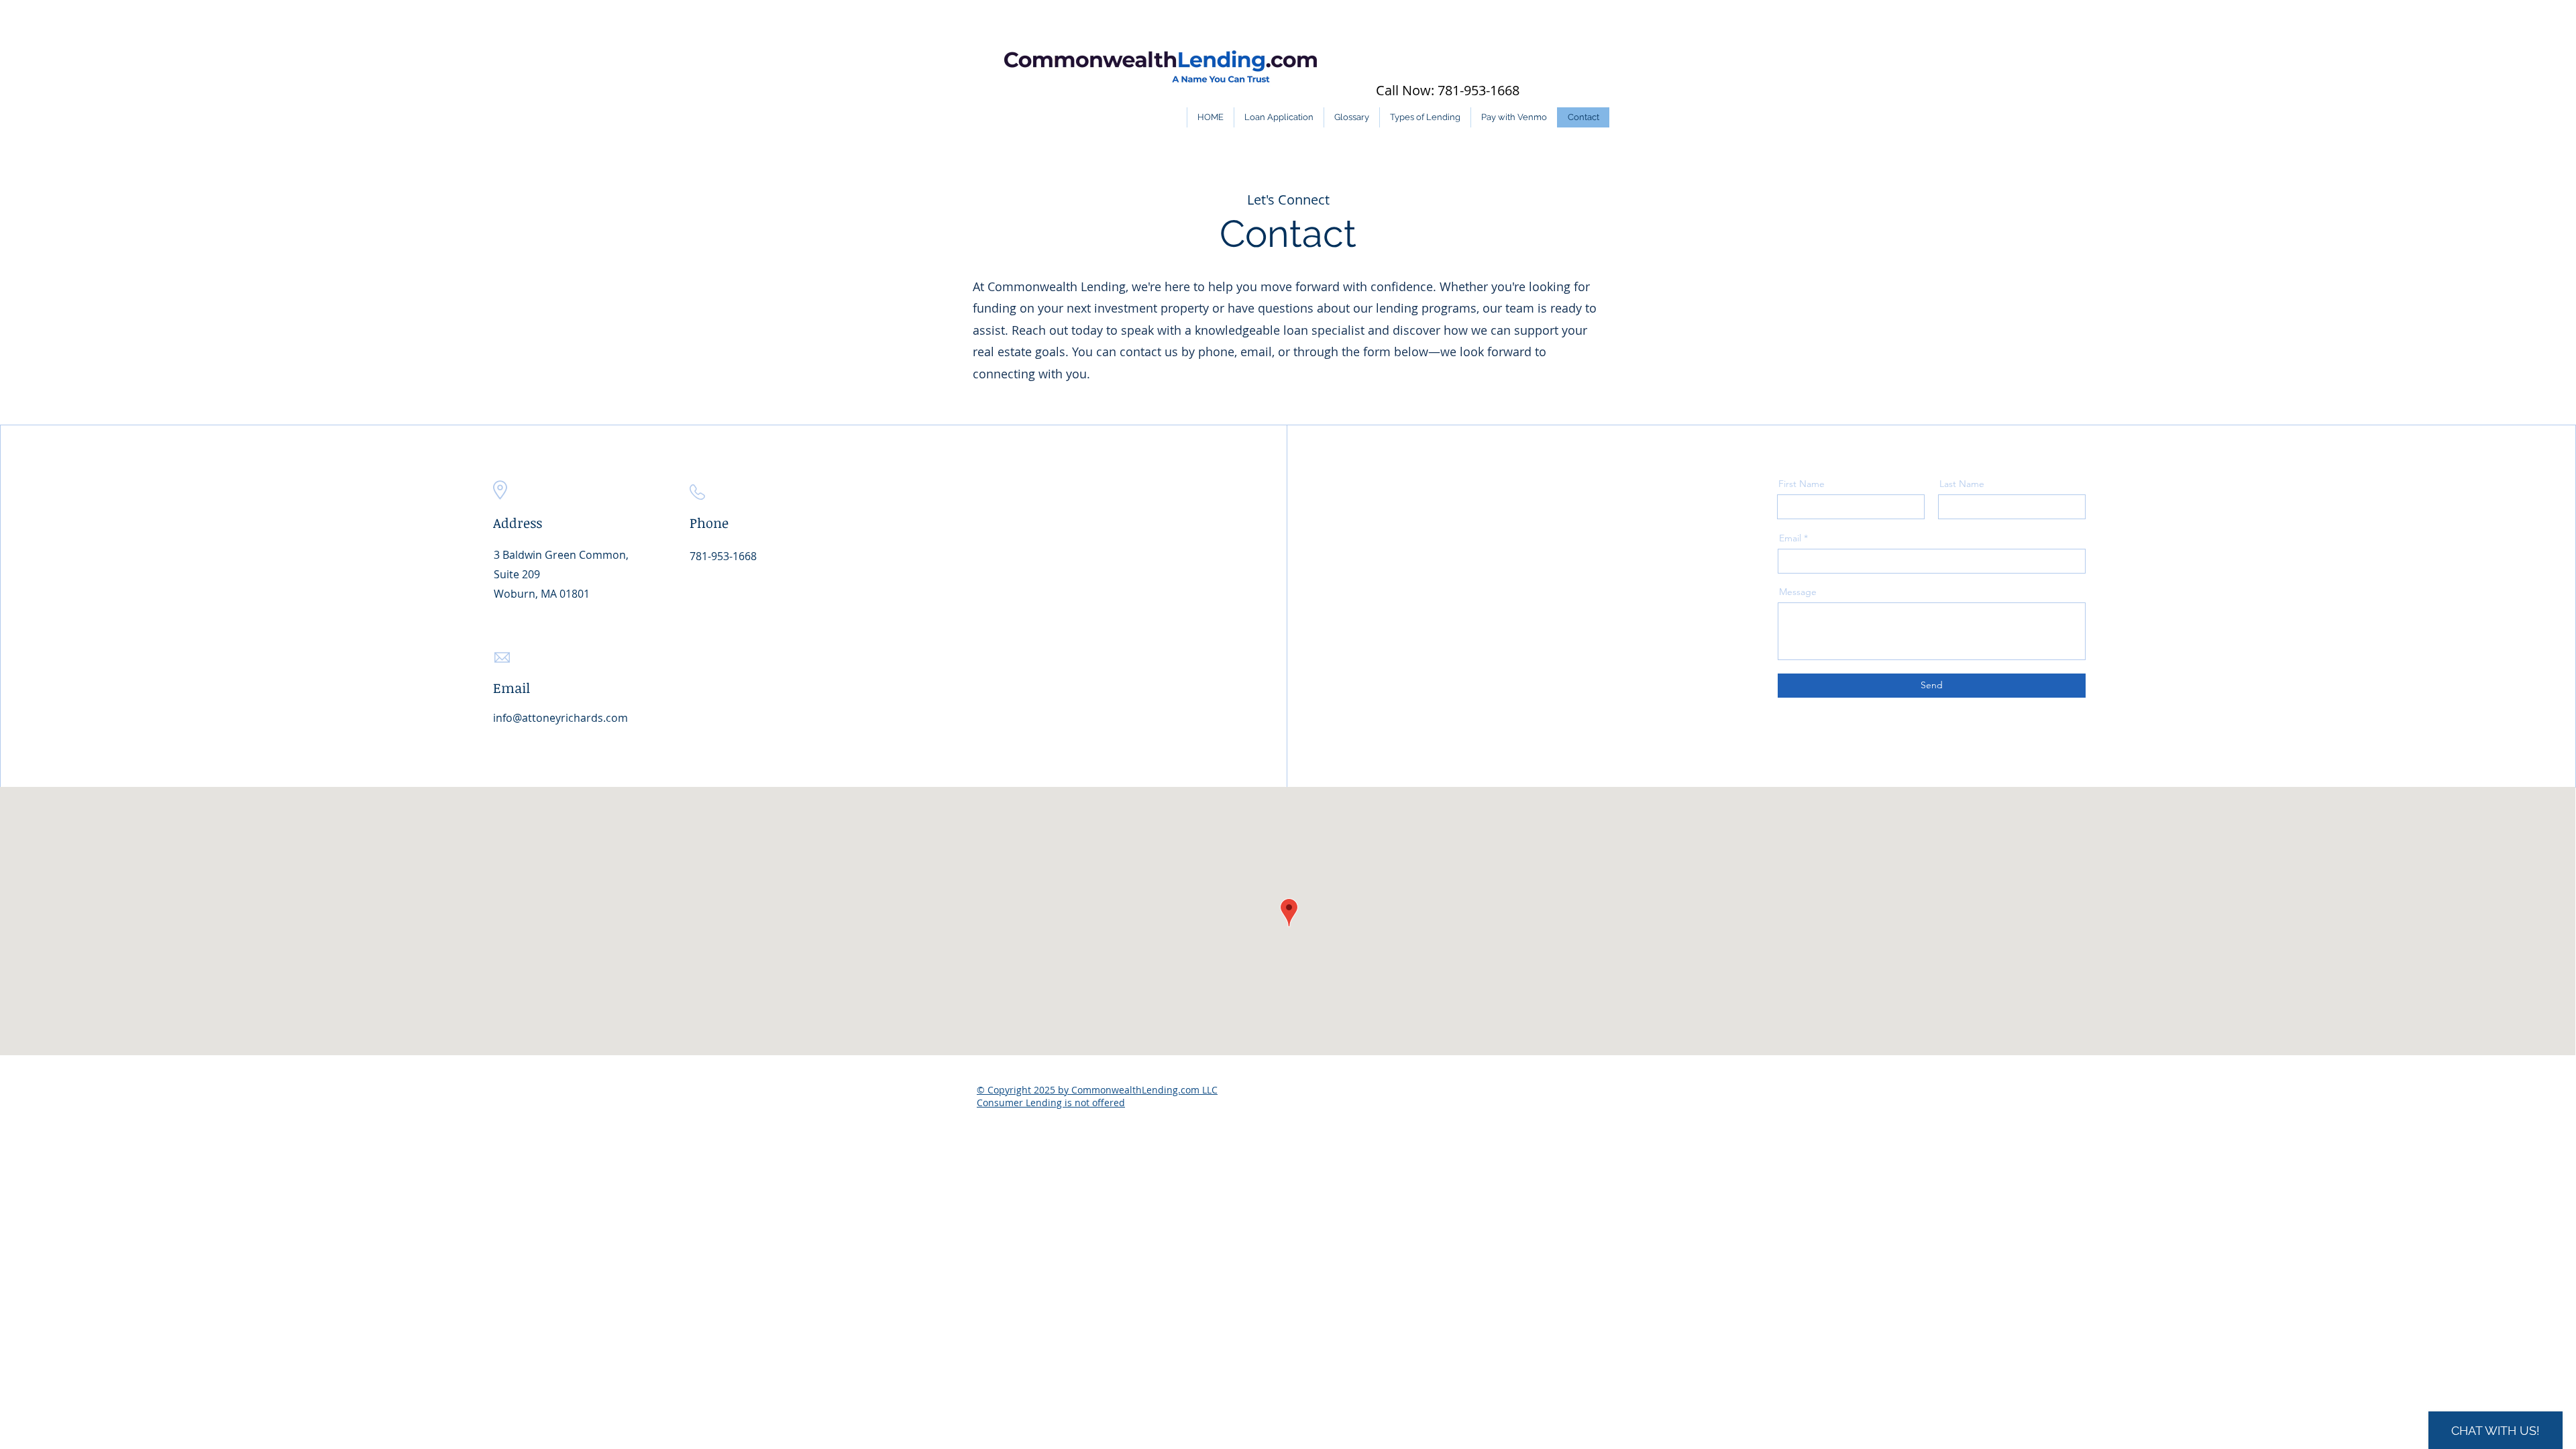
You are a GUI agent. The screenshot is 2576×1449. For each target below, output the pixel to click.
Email (1790, 538)
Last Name (1962, 484)
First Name (1802, 484)
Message (1798, 592)
